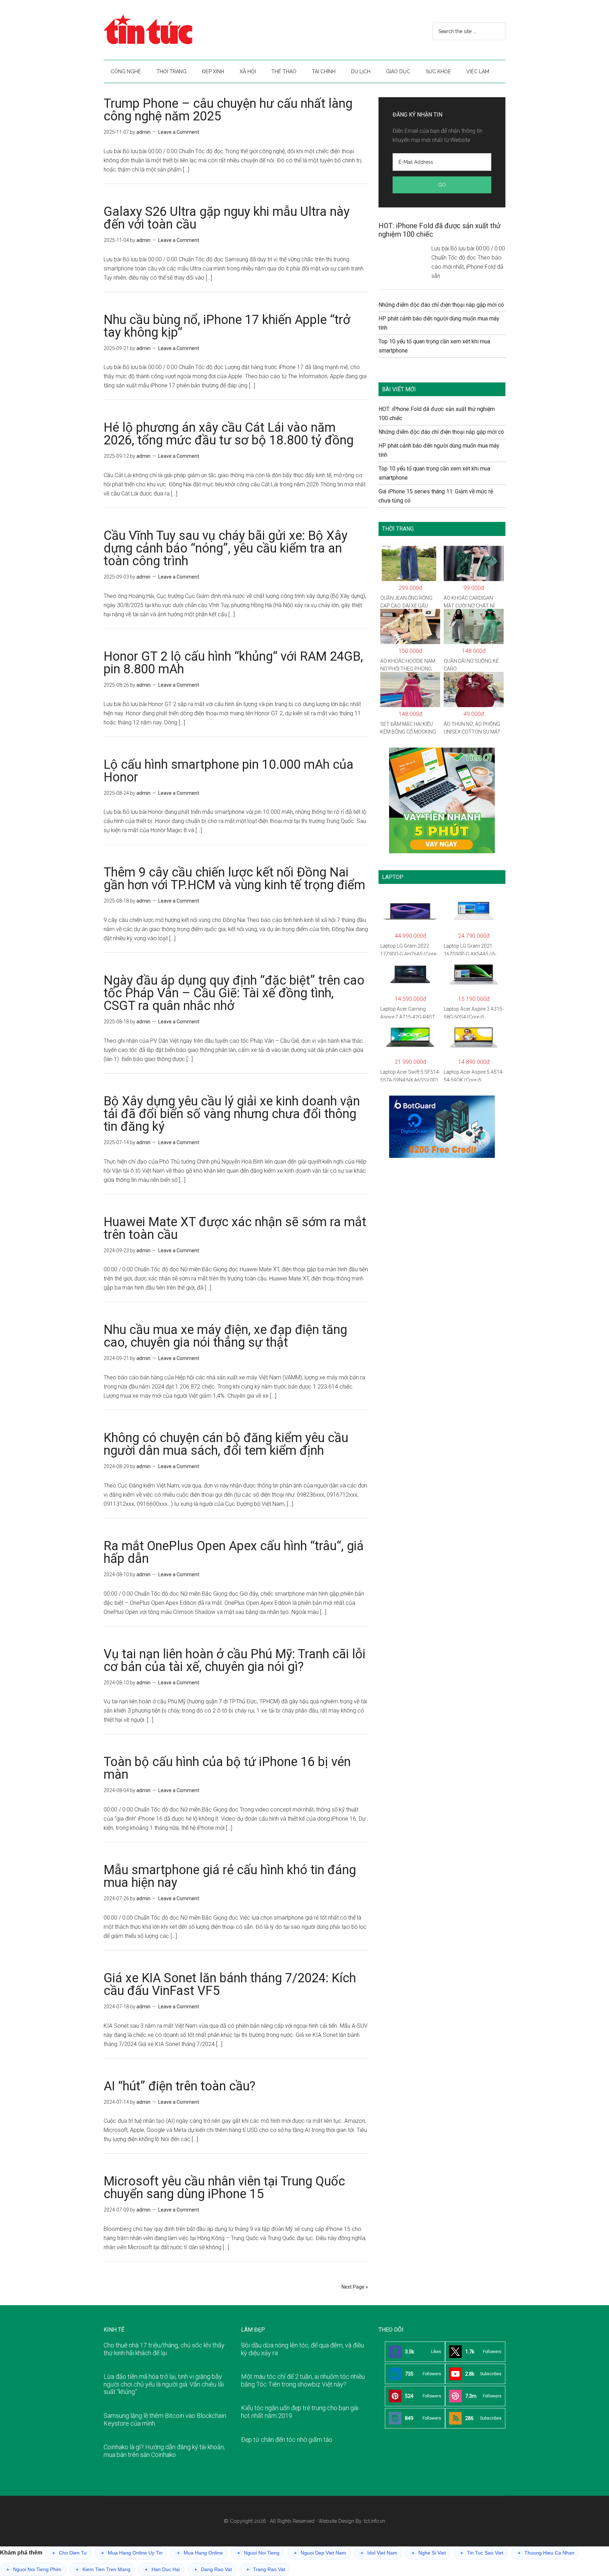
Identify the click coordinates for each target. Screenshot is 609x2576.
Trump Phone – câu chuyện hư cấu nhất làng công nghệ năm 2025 (228, 110)
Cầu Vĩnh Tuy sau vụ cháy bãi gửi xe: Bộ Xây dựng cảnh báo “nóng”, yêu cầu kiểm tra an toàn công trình (226, 548)
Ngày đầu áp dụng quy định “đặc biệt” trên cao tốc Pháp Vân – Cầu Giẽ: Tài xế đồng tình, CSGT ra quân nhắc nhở (234, 993)
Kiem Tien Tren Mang (103, 2569)
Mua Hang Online (200, 2553)
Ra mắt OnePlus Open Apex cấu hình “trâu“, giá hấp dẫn (234, 1552)
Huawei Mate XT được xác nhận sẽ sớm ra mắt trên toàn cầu (235, 1228)
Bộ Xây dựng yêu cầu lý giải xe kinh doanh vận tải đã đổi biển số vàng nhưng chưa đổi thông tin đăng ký (232, 1114)
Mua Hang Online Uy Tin (132, 2553)
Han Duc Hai (162, 2569)
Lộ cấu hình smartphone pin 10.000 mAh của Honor (229, 771)
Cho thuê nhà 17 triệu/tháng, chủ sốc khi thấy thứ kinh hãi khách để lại (164, 2349)
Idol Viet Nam (379, 2553)
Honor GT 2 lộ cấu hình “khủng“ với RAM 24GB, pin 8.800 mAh (233, 663)
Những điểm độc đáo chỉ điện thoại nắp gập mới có (441, 305)
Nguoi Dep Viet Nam (320, 2553)
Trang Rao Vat (266, 2569)
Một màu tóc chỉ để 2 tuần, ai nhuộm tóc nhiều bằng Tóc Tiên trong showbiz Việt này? (303, 2380)
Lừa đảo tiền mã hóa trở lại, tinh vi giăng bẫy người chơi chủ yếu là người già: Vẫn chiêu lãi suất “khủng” (164, 2384)
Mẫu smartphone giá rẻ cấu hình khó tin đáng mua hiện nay (230, 1876)
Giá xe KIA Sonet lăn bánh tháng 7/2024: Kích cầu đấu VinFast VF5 (230, 1984)
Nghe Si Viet (429, 2553)
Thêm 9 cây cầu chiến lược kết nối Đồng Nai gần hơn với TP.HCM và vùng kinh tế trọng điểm (234, 879)
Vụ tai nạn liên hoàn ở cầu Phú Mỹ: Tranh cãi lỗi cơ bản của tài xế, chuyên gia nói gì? (235, 1660)
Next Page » (355, 2287)
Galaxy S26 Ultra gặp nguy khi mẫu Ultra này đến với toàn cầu (227, 218)
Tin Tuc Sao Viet (482, 2553)
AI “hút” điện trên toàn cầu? (180, 2086)
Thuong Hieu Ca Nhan (546, 2553)
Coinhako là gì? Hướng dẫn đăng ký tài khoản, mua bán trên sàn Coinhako (164, 2451)
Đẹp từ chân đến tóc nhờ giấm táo (287, 2440)
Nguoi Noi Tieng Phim (34, 2569)
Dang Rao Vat (213, 2569)
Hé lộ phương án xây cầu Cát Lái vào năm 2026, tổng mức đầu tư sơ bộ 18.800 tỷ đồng (229, 434)
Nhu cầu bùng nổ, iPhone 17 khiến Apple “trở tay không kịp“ (227, 326)
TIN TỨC (171, 30)
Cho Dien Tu (69, 2553)
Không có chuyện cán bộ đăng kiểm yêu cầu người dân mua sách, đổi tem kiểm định (226, 1444)
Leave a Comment (179, 132)
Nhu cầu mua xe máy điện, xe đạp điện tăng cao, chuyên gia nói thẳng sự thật (225, 1336)
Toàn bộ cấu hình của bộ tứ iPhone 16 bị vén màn (227, 1768)
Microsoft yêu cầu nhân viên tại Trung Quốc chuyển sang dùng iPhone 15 (224, 2188)
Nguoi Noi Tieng (258, 2553)
